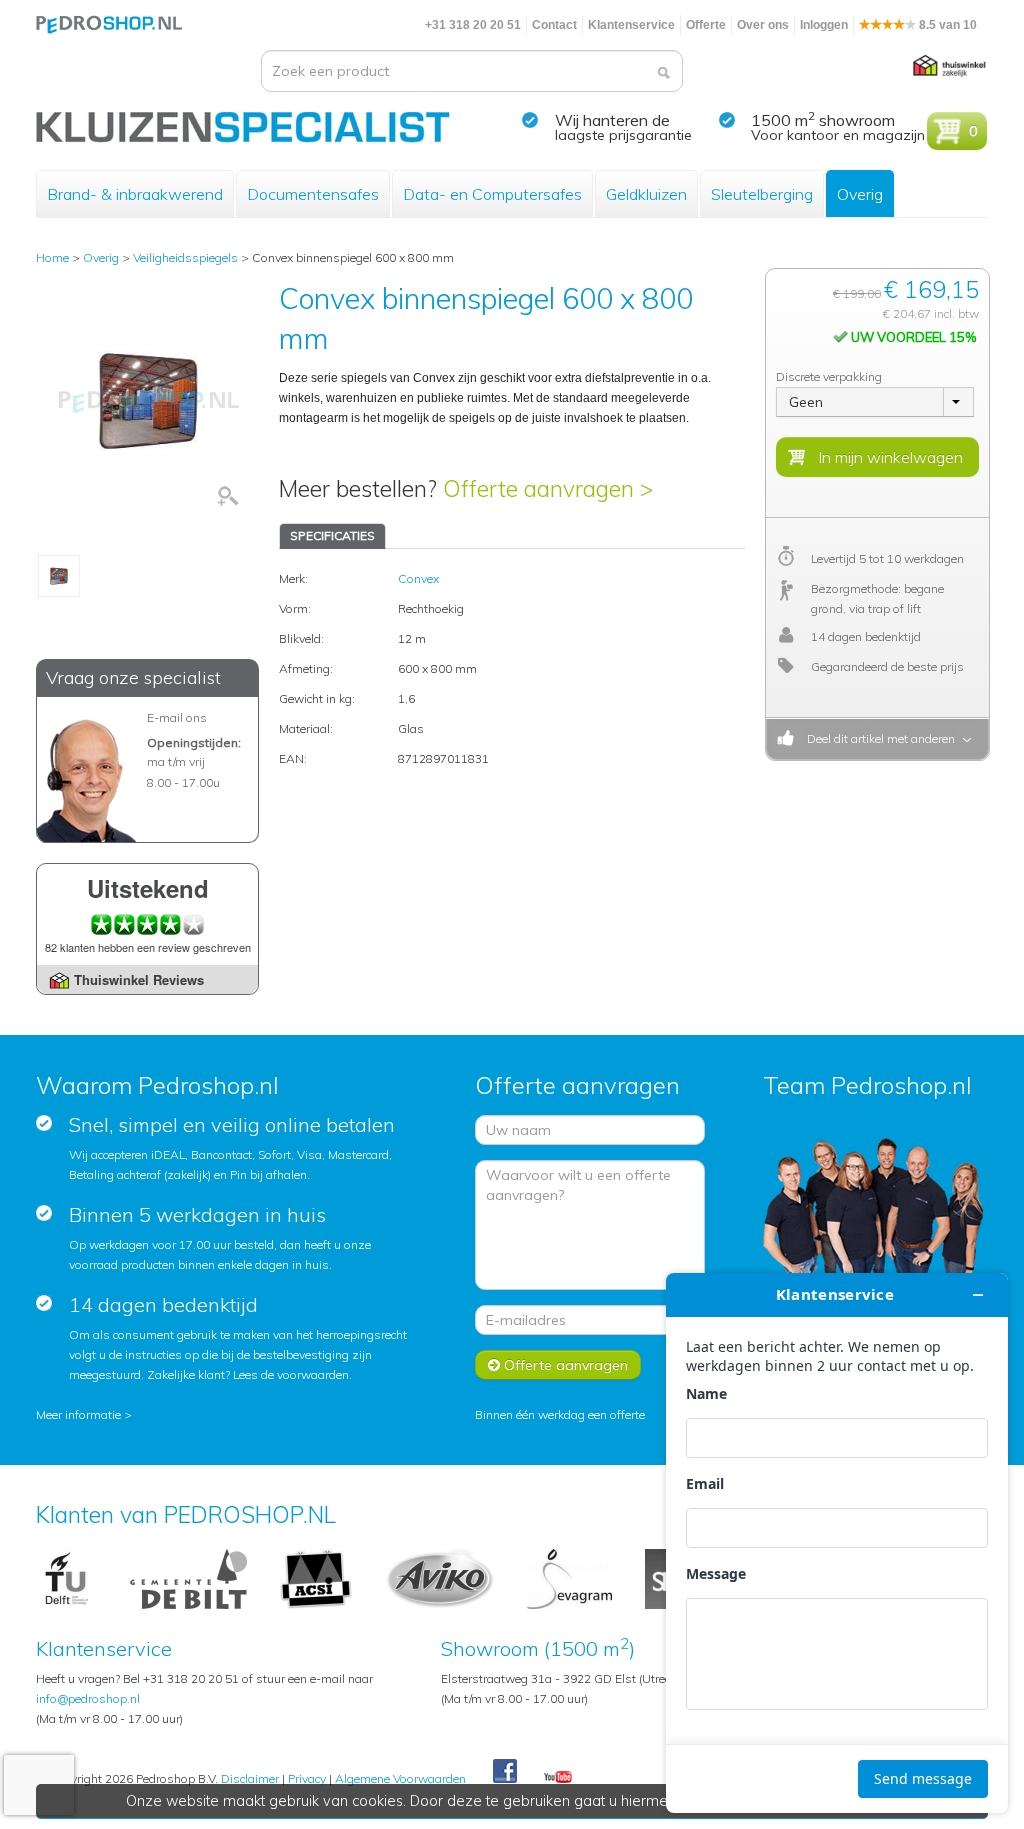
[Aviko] (439, 1577)
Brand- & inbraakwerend (135, 194)
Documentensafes (313, 194)
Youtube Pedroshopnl (558, 1778)
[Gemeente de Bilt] (188, 1577)
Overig (860, 194)
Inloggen (824, 25)
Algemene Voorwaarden (400, 1778)
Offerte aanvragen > (548, 488)
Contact (554, 25)
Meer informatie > (84, 1414)
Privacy (307, 1778)
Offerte (706, 25)
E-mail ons (177, 717)
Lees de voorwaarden (291, 1374)
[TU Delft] (66, 1577)
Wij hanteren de (612, 120)
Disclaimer (250, 1778)
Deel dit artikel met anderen (878, 738)
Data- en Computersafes (492, 194)
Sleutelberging (762, 194)
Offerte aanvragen (564, 1365)
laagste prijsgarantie (623, 135)
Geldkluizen (646, 194)
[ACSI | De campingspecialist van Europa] (316, 1577)
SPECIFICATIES (332, 535)
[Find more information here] (837, 1543)
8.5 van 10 (946, 25)
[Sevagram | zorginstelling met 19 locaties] (569, 1577)
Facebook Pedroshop (505, 1772)
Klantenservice (631, 25)
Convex (418, 578)
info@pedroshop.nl (88, 1698)
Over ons (763, 25)
